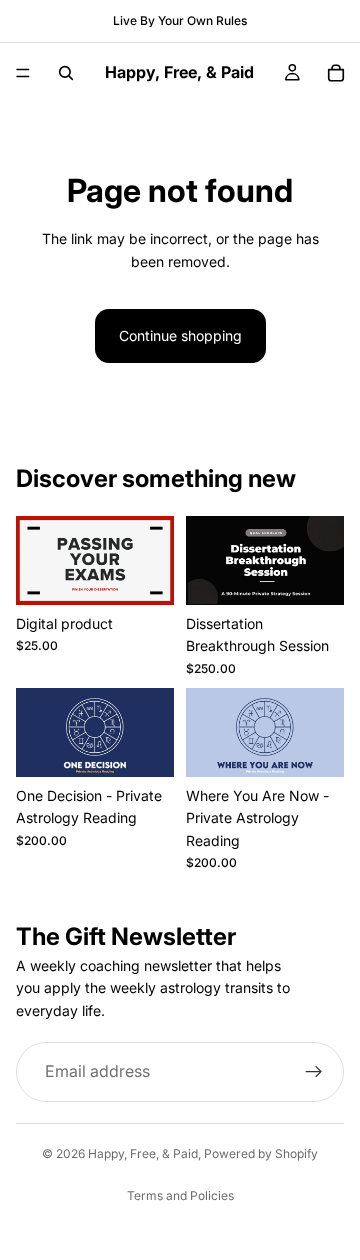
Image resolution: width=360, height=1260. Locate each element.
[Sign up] (314, 1072)
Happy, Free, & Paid (143, 1153)
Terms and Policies (180, 1195)
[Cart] (336, 73)
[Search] (66, 73)
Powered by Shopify (261, 1153)
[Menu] (23, 73)
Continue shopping (180, 335)
